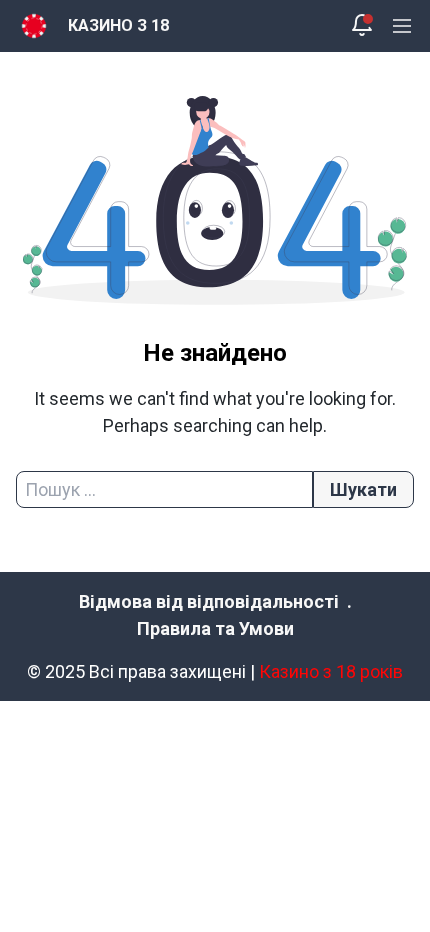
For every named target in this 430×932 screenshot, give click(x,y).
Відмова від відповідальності (209, 601)
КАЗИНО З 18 (118, 25)
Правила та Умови (215, 628)
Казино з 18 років (331, 671)
